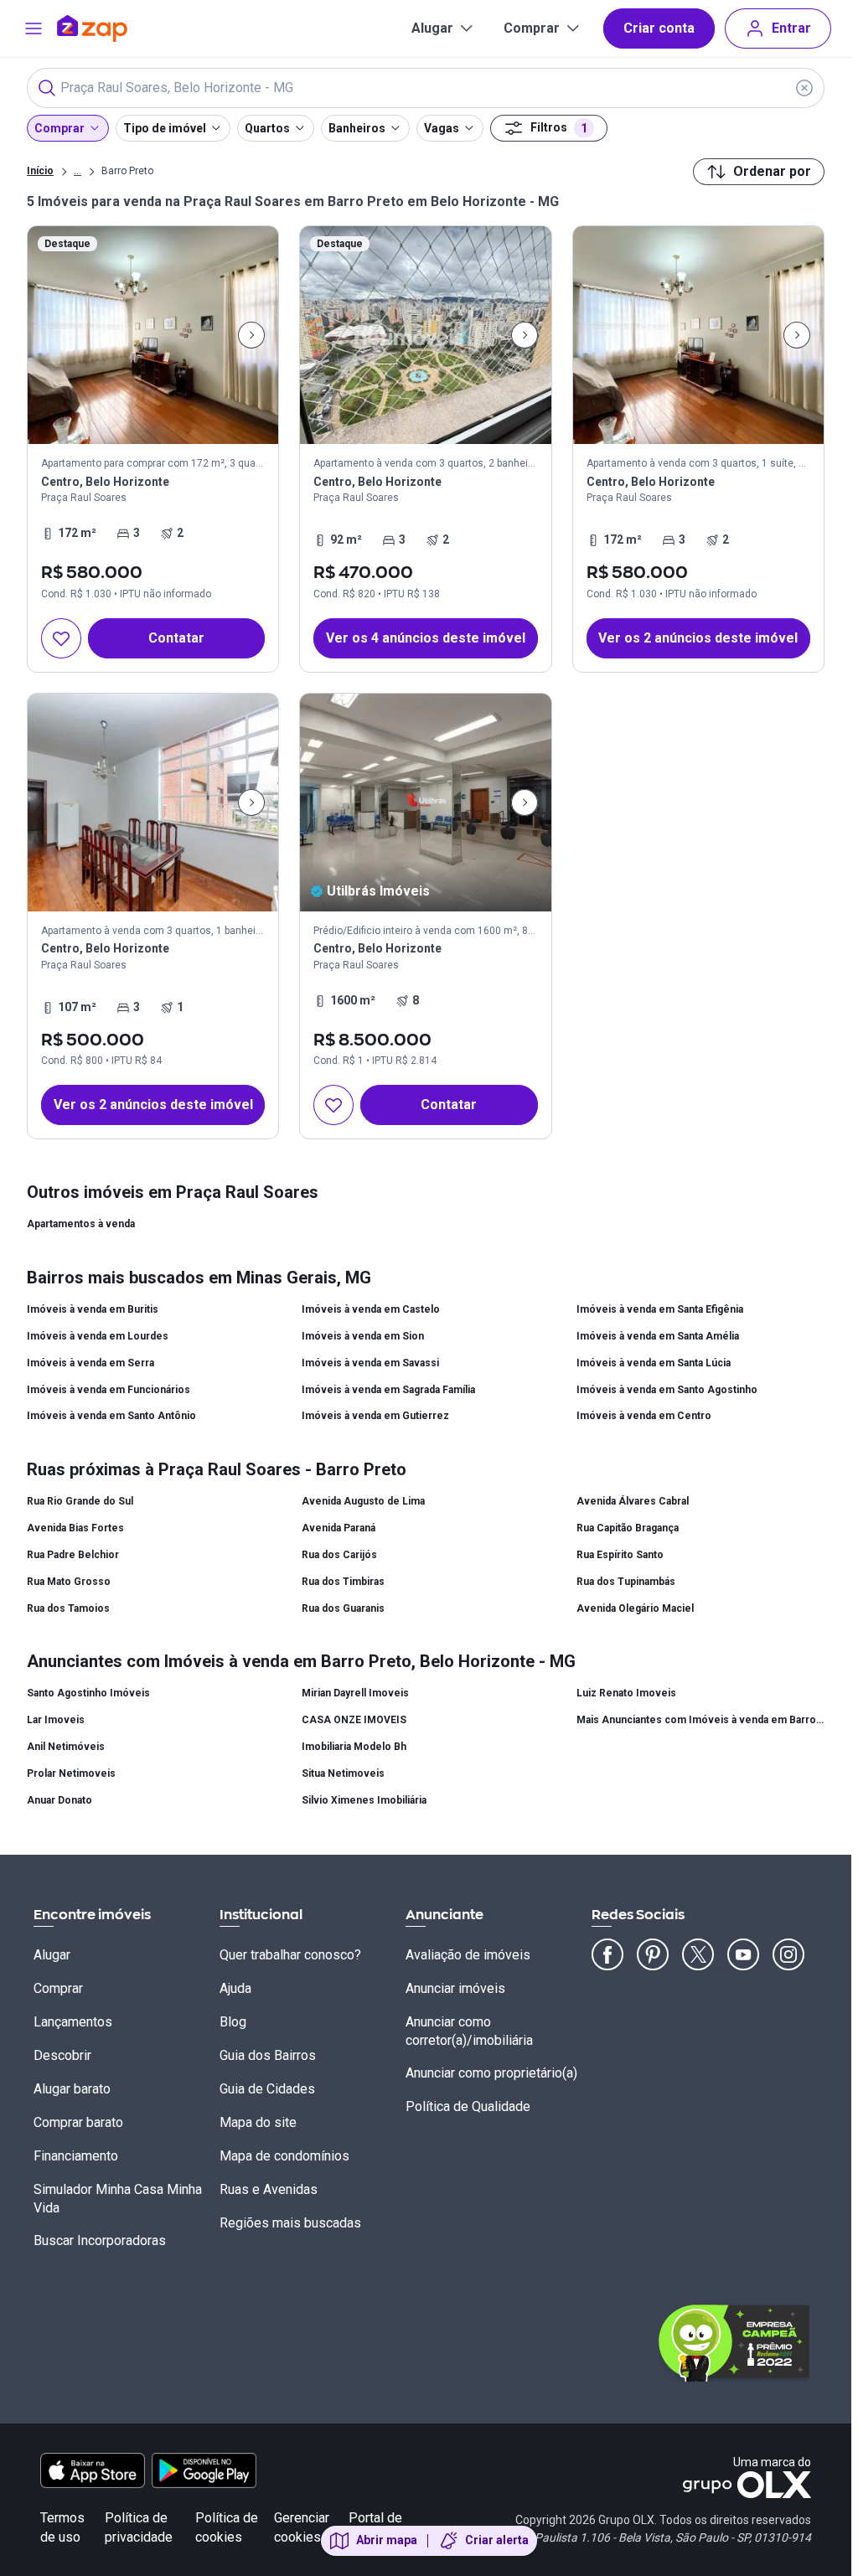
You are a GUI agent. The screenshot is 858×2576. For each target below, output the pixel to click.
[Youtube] (743, 1954)
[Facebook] (607, 1954)
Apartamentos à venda (81, 1224)
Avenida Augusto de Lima (363, 1501)
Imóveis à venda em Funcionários (109, 1390)
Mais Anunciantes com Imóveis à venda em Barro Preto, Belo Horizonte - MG (700, 1720)
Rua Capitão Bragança (628, 1528)
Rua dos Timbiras (343, 1582)
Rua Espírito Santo (620, 1555)
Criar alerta (497, 2540)
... (78, 170)
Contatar (176, 638)
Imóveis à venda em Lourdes (98, 1336)
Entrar (791, 28)
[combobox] (426, 88)
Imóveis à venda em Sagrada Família (388, 1390)
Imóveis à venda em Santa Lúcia (654, 1363)
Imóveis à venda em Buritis (93, 1309)
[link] (153, 449)
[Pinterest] (653, 1954)
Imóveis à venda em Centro (644, 1416)
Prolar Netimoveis (71, 1773)
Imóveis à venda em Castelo (371, 1309)
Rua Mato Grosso (69, 1582)
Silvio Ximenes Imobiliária (364, 1800)
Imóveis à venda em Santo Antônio (111, 1416)
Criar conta (659, 28)
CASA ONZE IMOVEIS (354, 1720)
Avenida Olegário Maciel (635, 1608)
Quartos (267, 128)
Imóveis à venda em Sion (363, 1336)
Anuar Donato (59, 1800)
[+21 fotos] (425, 803)
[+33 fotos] (425, 335)
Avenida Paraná (339, 1528)
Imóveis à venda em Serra (90, 1363)
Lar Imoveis (56, 1720)
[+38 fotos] (153, 335)
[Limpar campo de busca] (804, 88)
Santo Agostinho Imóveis (88, 1693)
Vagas (442, 128)
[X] (698, 1954)
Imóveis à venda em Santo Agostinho (667, 1390)
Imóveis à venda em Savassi (370, 1363)
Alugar (432, 28)
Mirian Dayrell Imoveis (355, 1693)
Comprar (532, 28)
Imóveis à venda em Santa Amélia (658, 1336)
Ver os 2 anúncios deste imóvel (698, 638)
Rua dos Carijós (339, 1555)
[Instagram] (788, 1954)
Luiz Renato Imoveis (626, 1693)
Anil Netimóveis (66, 1747)
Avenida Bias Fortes (75, 1528)
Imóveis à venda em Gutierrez (375, 1416)
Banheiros (357, 128)
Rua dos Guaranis (343, 1608)
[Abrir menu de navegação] (34, 28)
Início (40, 171)
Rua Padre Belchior (73, 1555)
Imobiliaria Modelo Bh (354, 1747)
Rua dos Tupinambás (626, 1582)
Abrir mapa (387, 2540)
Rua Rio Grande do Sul (80, 1501)
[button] (425, 449)
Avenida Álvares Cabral (633, 1501)
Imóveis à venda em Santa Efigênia (660, 1309)
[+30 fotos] (153, 803)
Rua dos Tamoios (68, 1608)
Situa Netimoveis (343, 1773)
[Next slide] (251, 335)
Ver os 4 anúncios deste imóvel (426, 638)
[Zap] (117, 28)
